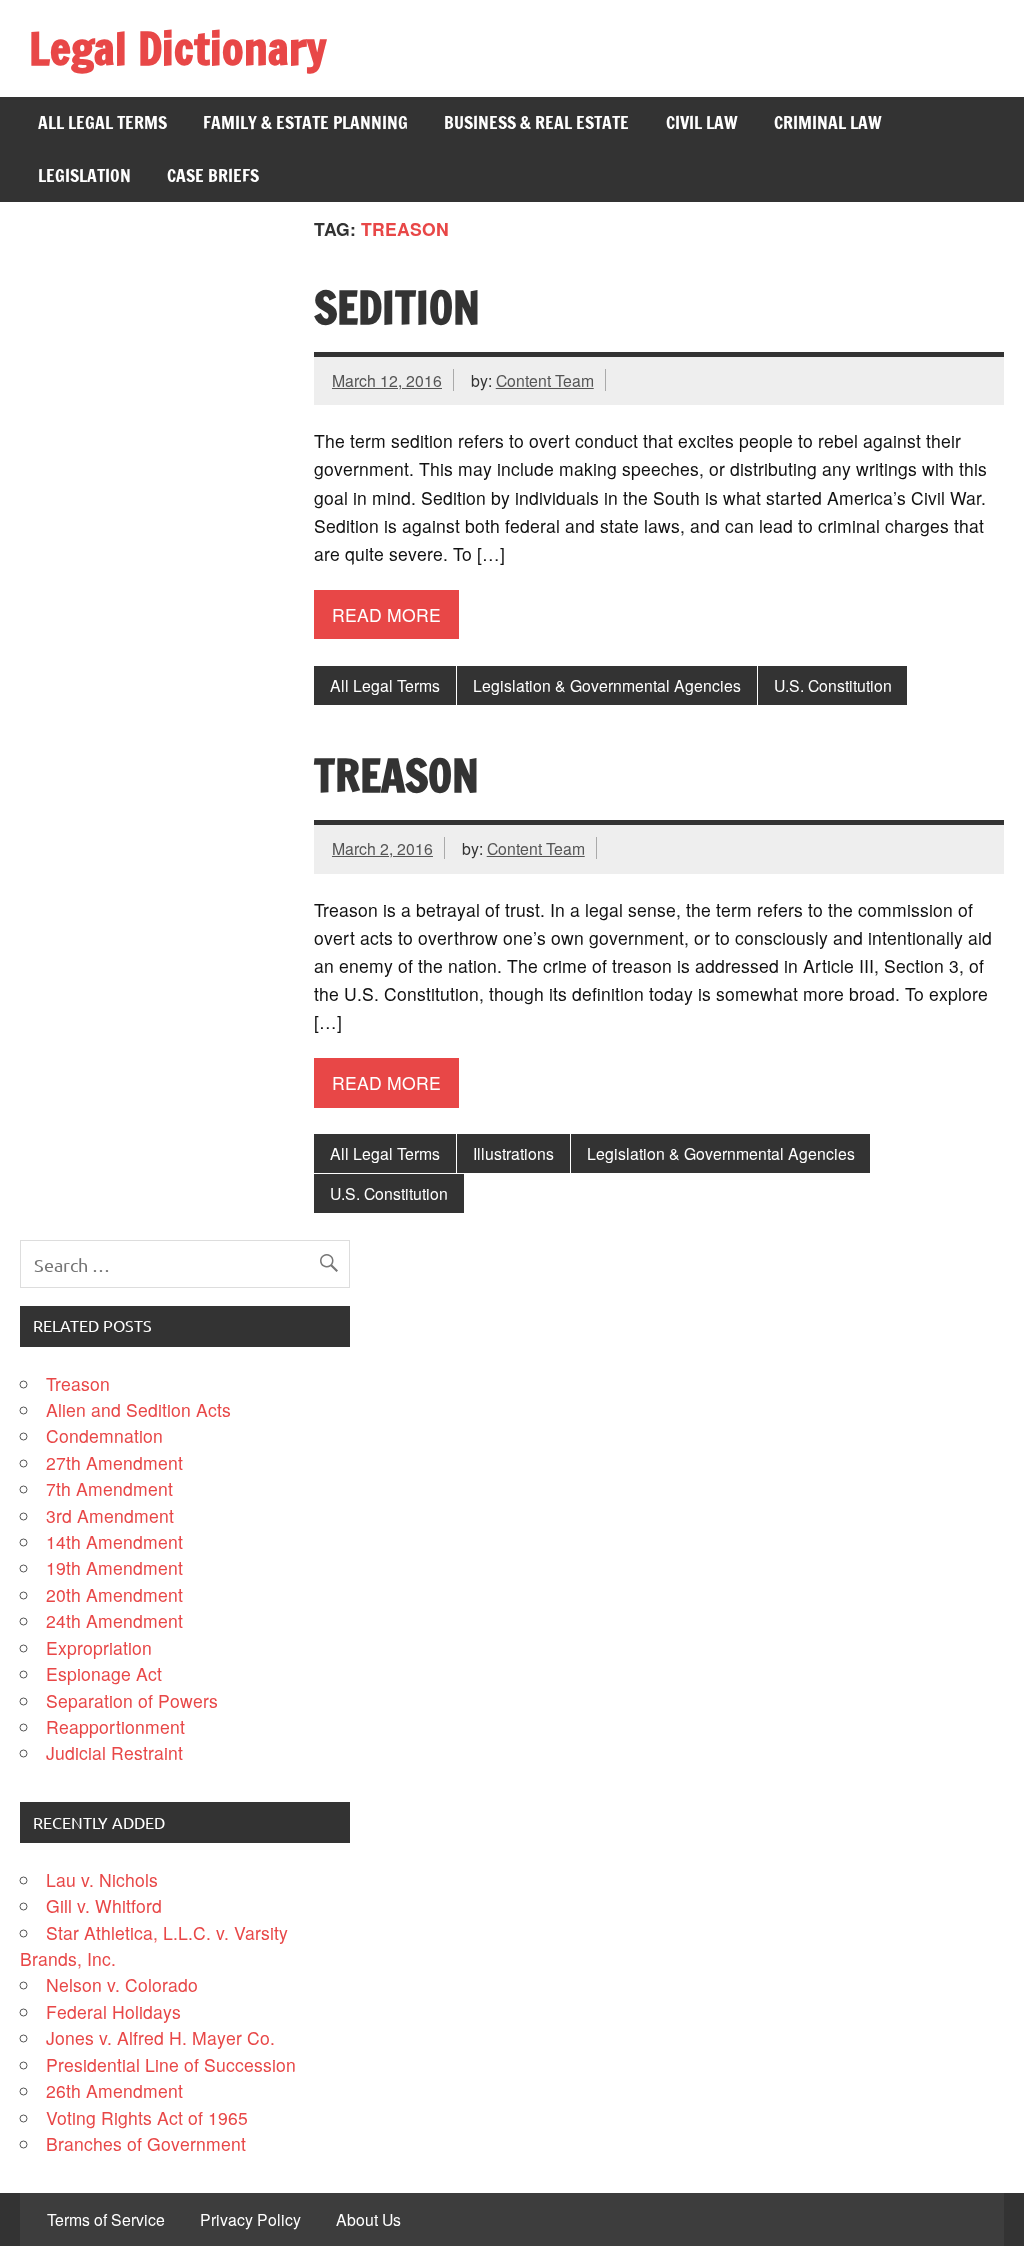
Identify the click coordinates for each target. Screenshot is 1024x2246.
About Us (368, 2220)
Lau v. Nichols (102, 1879)
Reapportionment (115, 1726)
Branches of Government (146, 2143)
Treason (396, 775)
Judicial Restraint (114, 1752)
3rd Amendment (110, 1515)
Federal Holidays (113, 2011)
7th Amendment (109, 1488)
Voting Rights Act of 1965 (147, 2117)
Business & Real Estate (536, 122)
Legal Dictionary (177, 48)
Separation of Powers (132, 1700)
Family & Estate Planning (305, 122)
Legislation (84, 175)
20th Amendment (114, 1594)
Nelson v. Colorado (122, 1984)
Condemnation (104, 1435)
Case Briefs (213, 175)
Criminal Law (828, 122)
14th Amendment (114, 1541)
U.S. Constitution (833, 685)
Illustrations (513, 1153)
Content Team (545, 380)
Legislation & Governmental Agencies (607, 685)
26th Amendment (114, 2090)
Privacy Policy (250, 2220)
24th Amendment (114, 1620)
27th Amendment (114, 1462)
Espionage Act (104, 1673)
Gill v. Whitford (104, 1905)
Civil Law (702, 122)
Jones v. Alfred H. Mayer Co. (160, 2037)
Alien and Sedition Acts (138, 1409)
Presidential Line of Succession (171, 2064)
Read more (386, 614)
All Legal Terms (102, 122)
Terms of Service (106, 2220)
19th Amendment (114, 1567)
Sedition (397, 307)
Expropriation (99, 1647)
